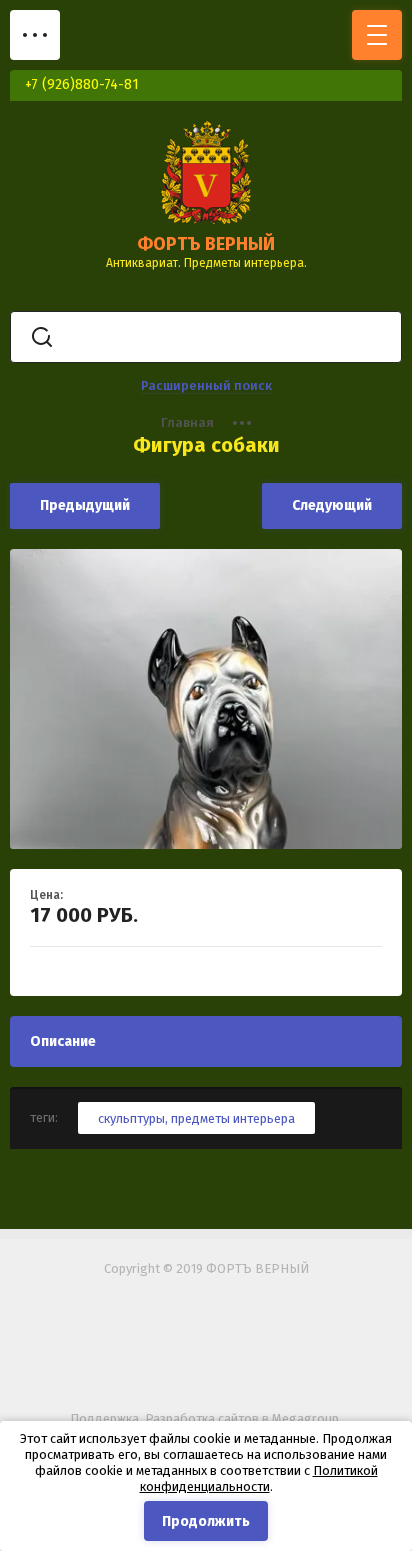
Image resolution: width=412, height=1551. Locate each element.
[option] (206, 699)
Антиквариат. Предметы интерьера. (206, 263)
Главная (187, 422)
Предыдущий (85, 505)
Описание (63, 1041)
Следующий (332, 505)
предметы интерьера (233, 1118)
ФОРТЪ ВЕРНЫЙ (206, 244)
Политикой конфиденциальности (259, 1478)
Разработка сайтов (202, 1418)
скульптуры (131, 1118)
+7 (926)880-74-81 (82, 84)
